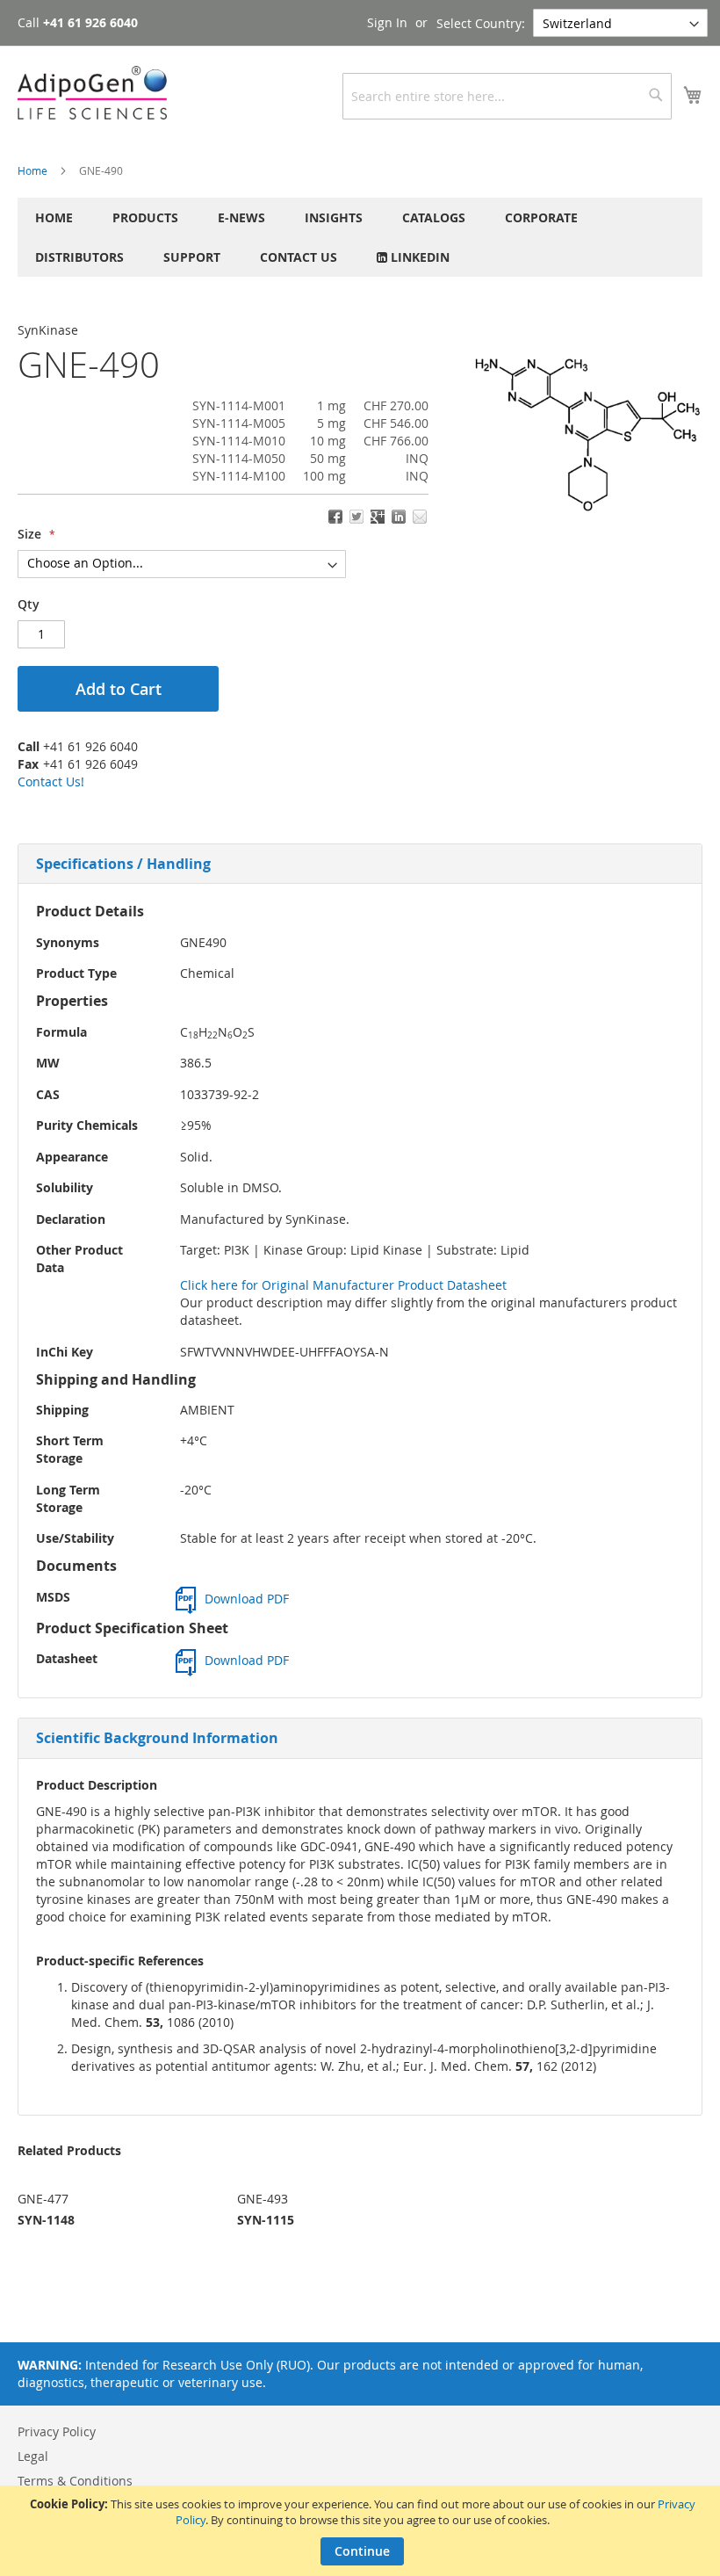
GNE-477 (43, 2199)
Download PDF (247, 1599)
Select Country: (481, 23)
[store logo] (92, 93)
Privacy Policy (57, 2431)
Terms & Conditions (75, 2481)
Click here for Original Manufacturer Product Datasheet (343, 1285)
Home (32, 170)
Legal (33, 2456)
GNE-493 (263, 2199)
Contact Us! (51, 781)
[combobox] (507, 96)
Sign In (387, 22)
